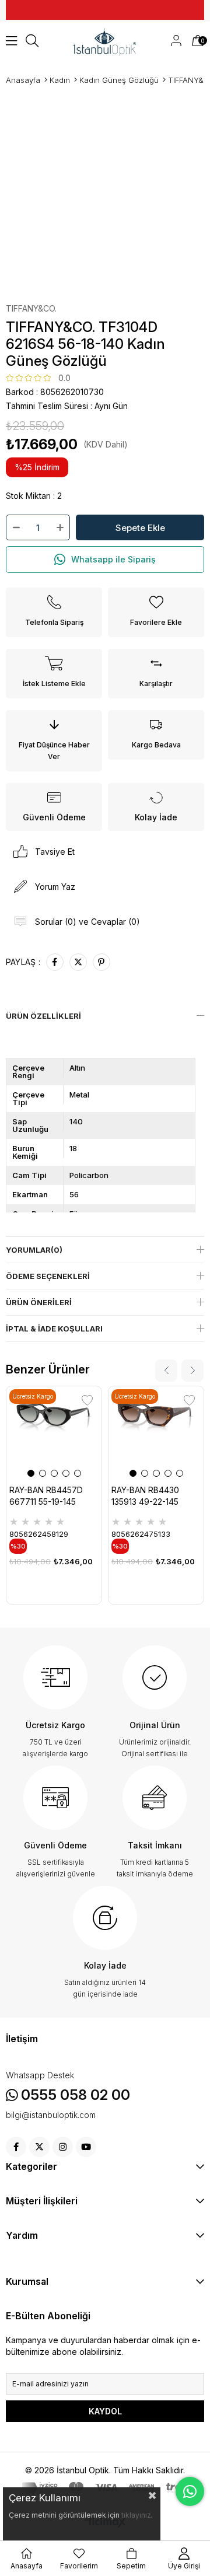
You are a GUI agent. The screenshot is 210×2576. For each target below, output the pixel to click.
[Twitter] (39, 2147)
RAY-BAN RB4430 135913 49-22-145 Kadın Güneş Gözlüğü (153, 1497)
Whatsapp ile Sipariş (113, 559)
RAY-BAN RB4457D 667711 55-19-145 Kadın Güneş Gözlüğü (51, 1497)
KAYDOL (105, 2411)
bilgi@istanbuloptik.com (51, 2115)
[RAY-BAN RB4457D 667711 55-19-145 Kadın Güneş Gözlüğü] (54, 1434)
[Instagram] (63, 2147)
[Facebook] (16, 2147)
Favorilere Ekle (87, 1401)
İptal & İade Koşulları (54, 1329)
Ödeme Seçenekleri (48, 1276)
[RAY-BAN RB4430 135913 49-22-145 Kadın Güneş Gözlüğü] (156, 1434)
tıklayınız (136, 2515)
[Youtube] (86, 2147)
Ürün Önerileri (39, 1302)
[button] (31, 1473)
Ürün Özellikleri (43, 1016)
